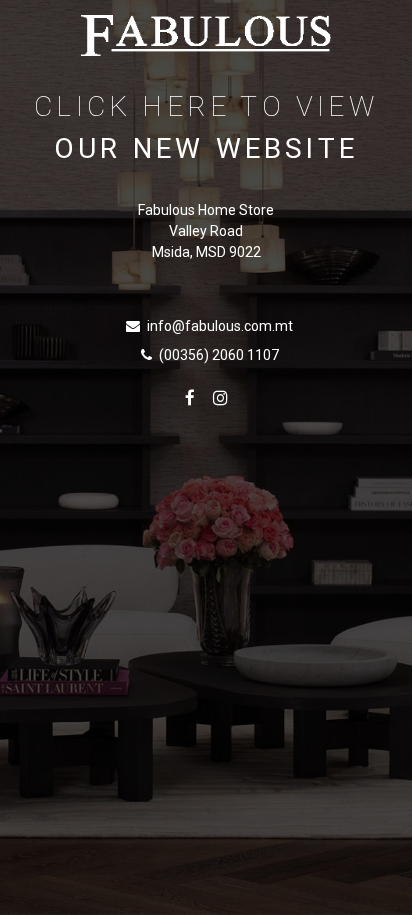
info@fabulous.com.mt (220, 326)
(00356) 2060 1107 (219, 355)
